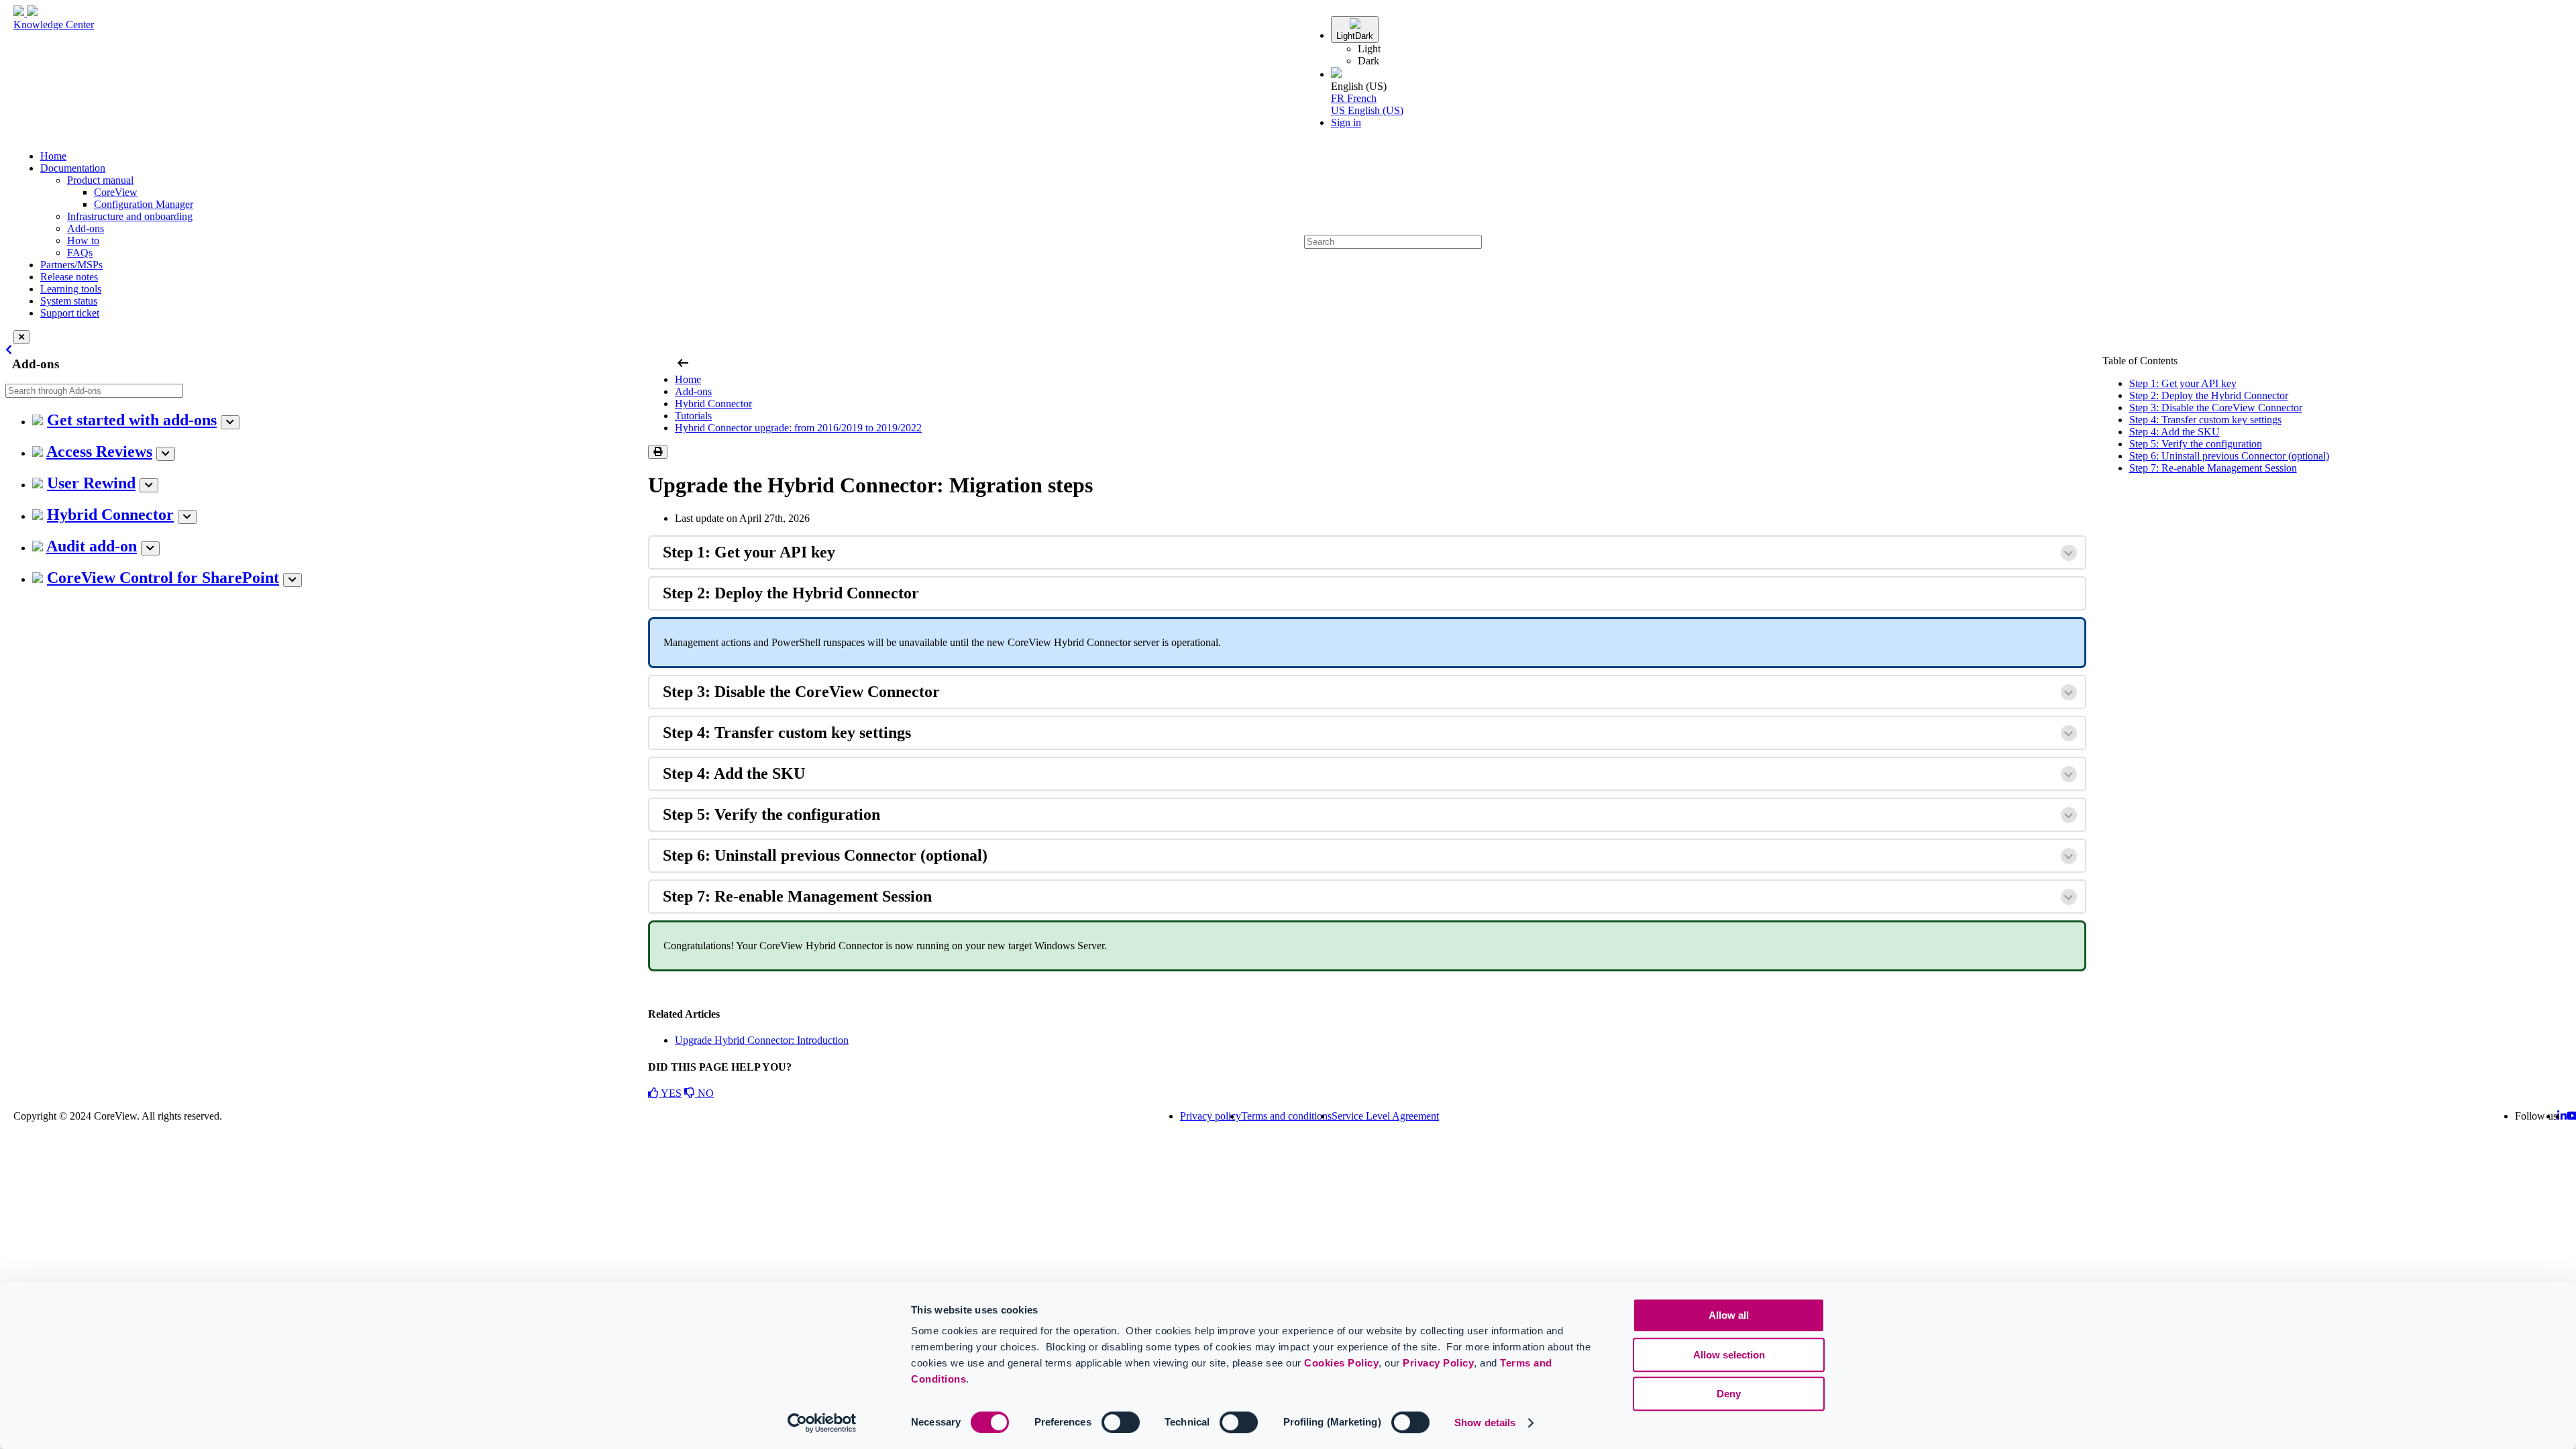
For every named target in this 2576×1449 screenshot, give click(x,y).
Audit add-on (92, 546)
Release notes (69, 277)
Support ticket (70, 313)
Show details (1485, 1423)
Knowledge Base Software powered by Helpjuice (1288, 1152)
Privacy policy (1211, 1116)
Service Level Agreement (1385, 1116)
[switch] (1121, 1422)
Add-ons (86, 228)
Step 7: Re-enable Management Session (2213, 468)
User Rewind (91, 483)
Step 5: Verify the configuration (2196, 444)
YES (670, 1093)
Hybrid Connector (110, 515)
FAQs (80, 253)
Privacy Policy (1438, 1363)
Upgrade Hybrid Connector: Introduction (762, 1040)
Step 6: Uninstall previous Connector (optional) (2229, 456)
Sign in (1346, 122)
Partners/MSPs (71, 265)
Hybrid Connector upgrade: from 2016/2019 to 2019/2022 (798, 428)
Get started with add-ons (132, 420)
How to (83, 240)
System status (69, 301)
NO (704, 1093)
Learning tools (71, 289)
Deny (1729, 1394)
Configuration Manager (144, 204)
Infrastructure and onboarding (130, 216)
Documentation (73, 168)
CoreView (116, 192)
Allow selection (1729, 1355)
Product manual (100, 180)
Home (53, 156)
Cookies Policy (1341, 1363)
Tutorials (693, 416)
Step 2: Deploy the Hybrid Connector (2209, 395)
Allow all (1729, 1315)
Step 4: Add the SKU (2175, 432)
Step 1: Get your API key (2183, 383)
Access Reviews (99, 451)
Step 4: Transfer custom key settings (2205, 420)
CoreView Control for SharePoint (163, 578)
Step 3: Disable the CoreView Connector (2216, 408)
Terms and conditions (1286, 1116)
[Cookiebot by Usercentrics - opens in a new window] (822, 1423)
